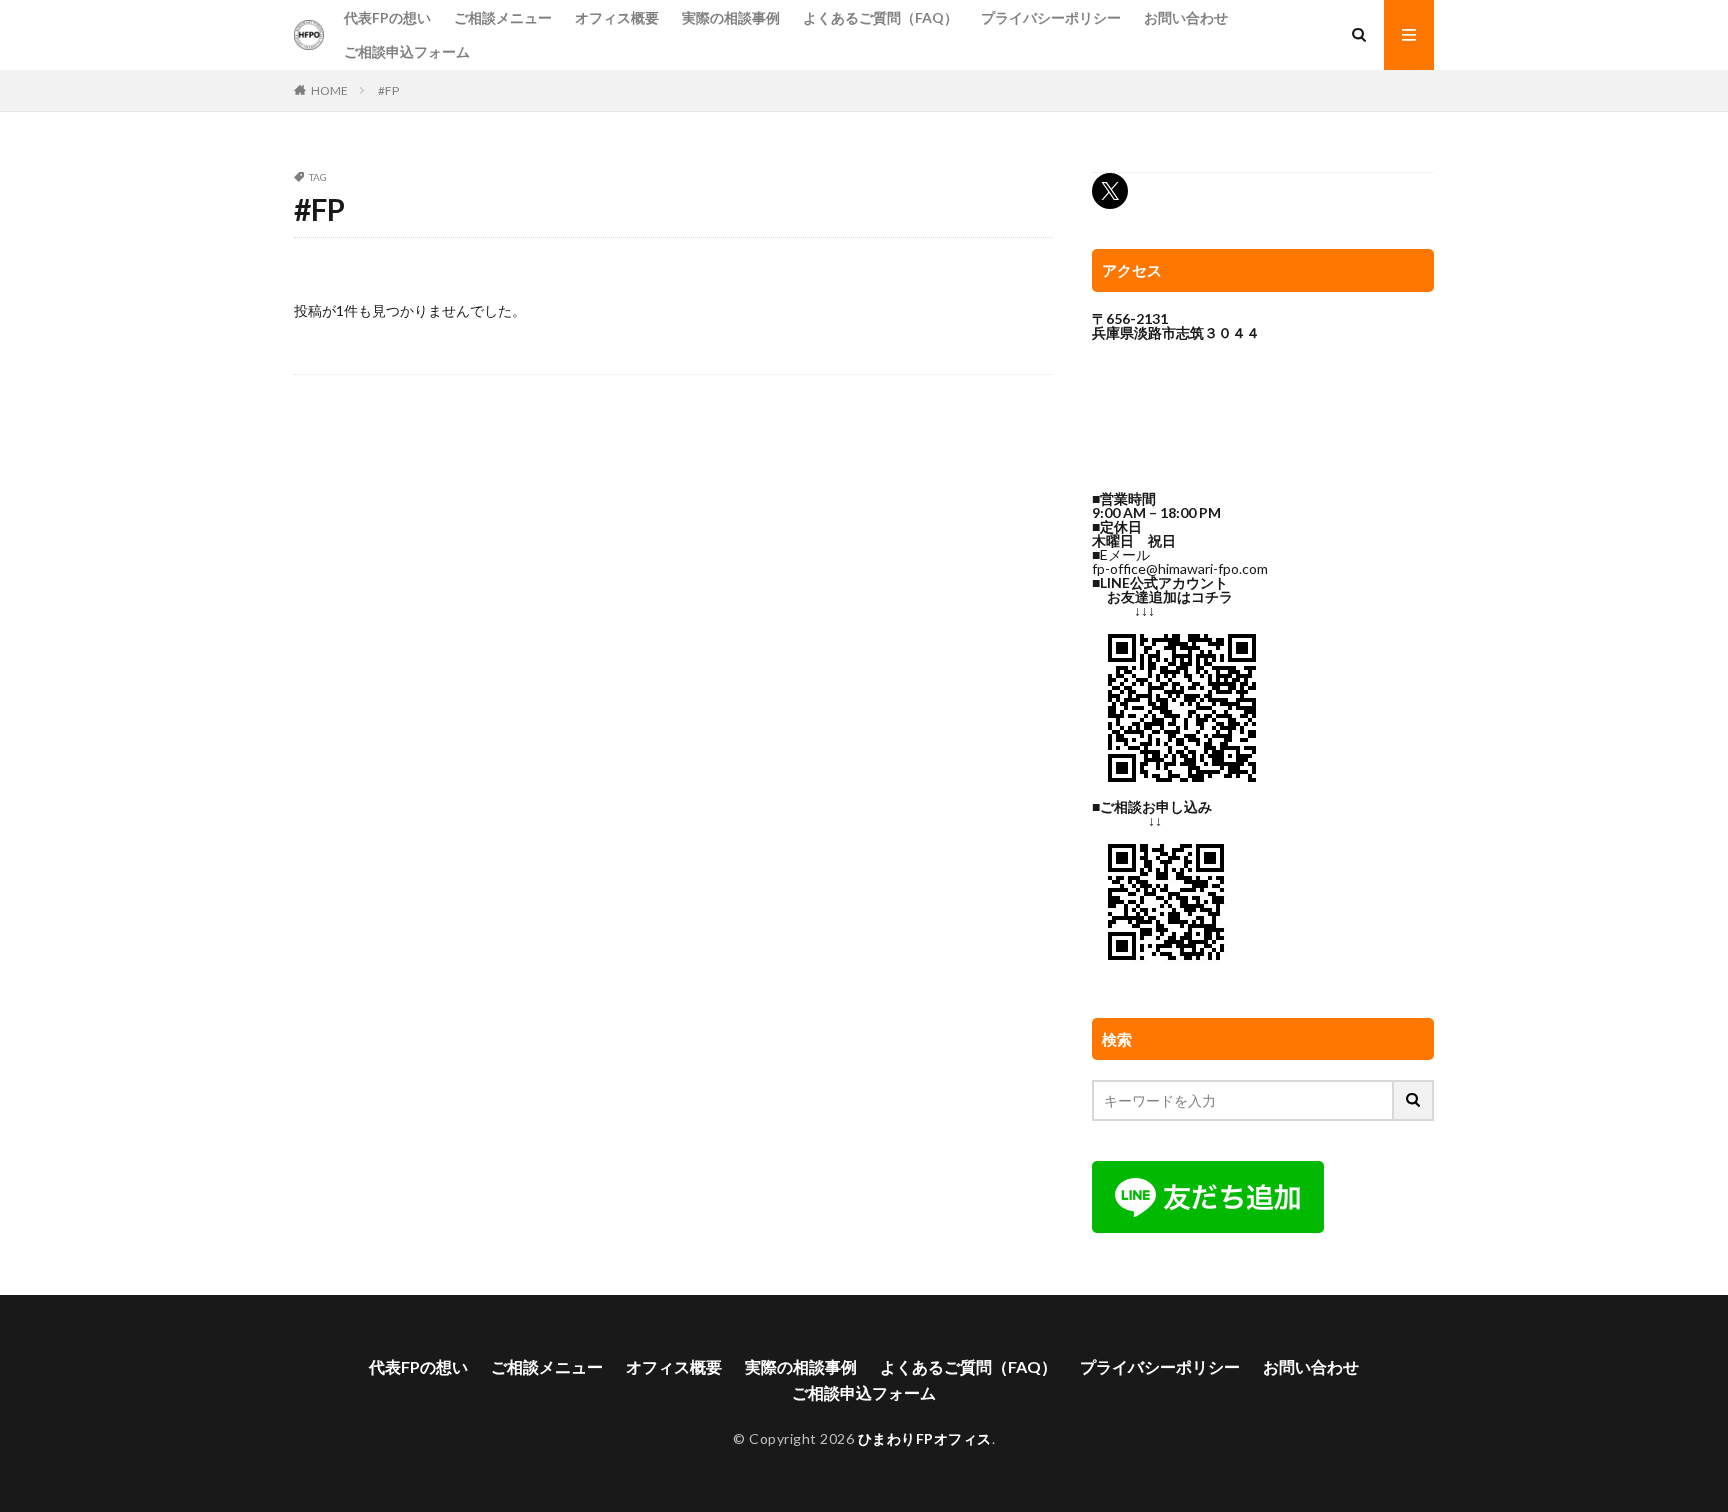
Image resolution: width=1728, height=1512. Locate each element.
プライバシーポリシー (1051, 17)
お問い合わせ (1186, 17)
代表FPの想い (387, 17)
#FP (388, 90)
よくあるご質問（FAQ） (880, 17)
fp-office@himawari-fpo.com (1180, 568)
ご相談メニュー (503, 17)
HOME (329, 90)
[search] (1414, 1100)
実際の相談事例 (731, 17)
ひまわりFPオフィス (925, 1438)
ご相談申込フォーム (407, 51)
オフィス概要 (617, 17)
